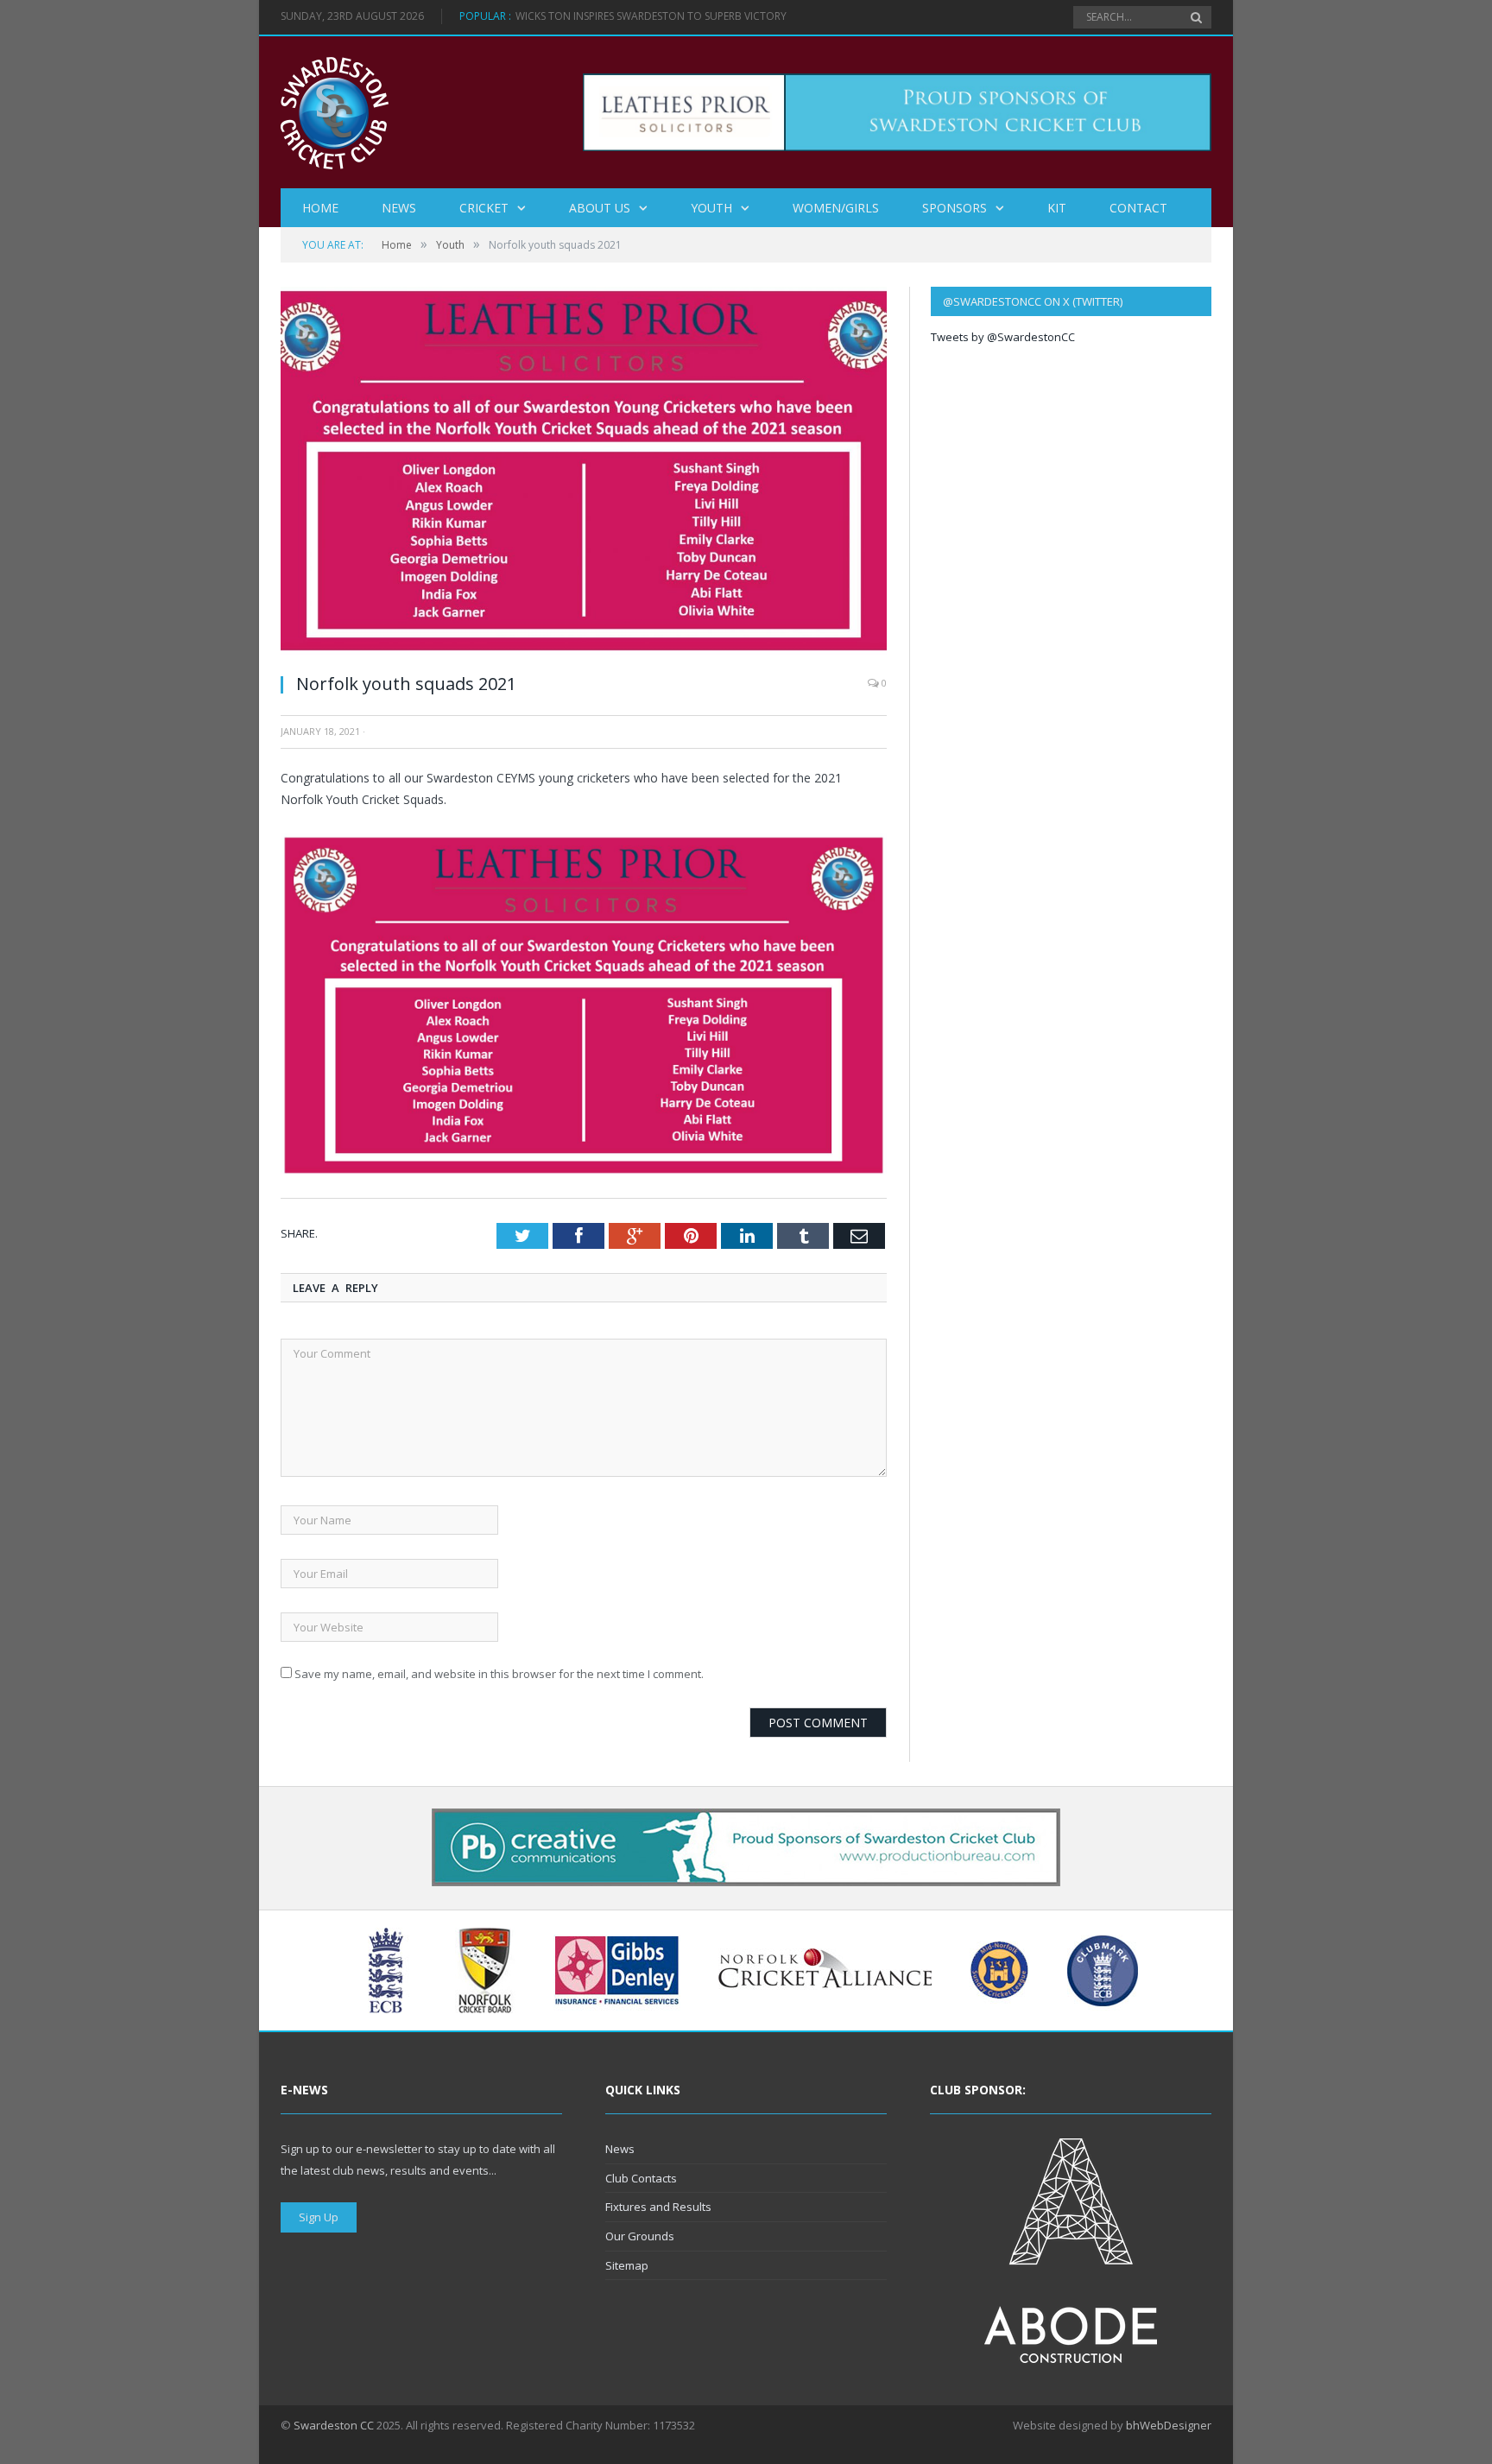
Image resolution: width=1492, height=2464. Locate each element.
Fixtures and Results (658, 2207)
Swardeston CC (334, 2425)
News (399, 208)
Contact (1138, 208)
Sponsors (955, 208)
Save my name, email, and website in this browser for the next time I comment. (499, 1674)
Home (320, 208)
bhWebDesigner (1169, 2425)
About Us (600, 208)
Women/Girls (836, 208)
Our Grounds (640, 2236)
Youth (711, 208)
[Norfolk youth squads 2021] (584, 650)
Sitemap (627, 2265)
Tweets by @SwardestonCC (1003, 337)
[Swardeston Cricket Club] (335, 112)
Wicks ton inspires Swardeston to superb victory (651, 16)
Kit (1057, 208)
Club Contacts (641, 2178)
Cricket (484, 208)
